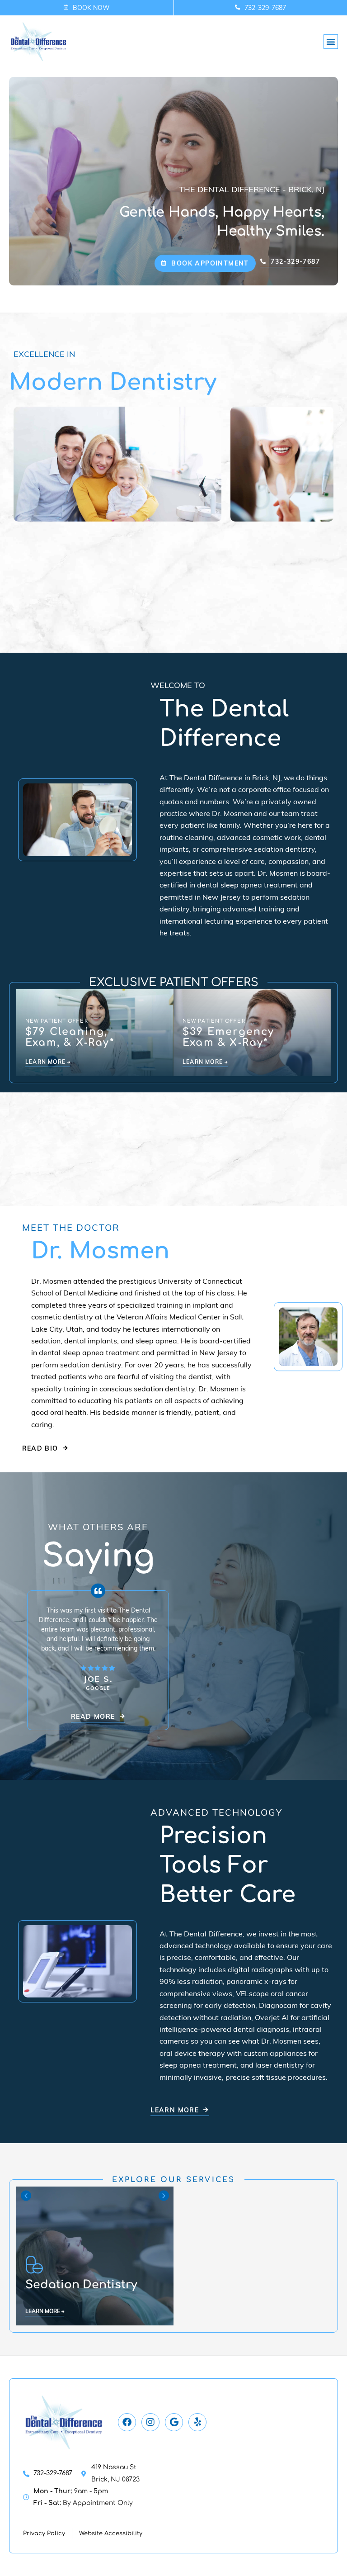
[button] (331, 42)
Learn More (43, 2311)
